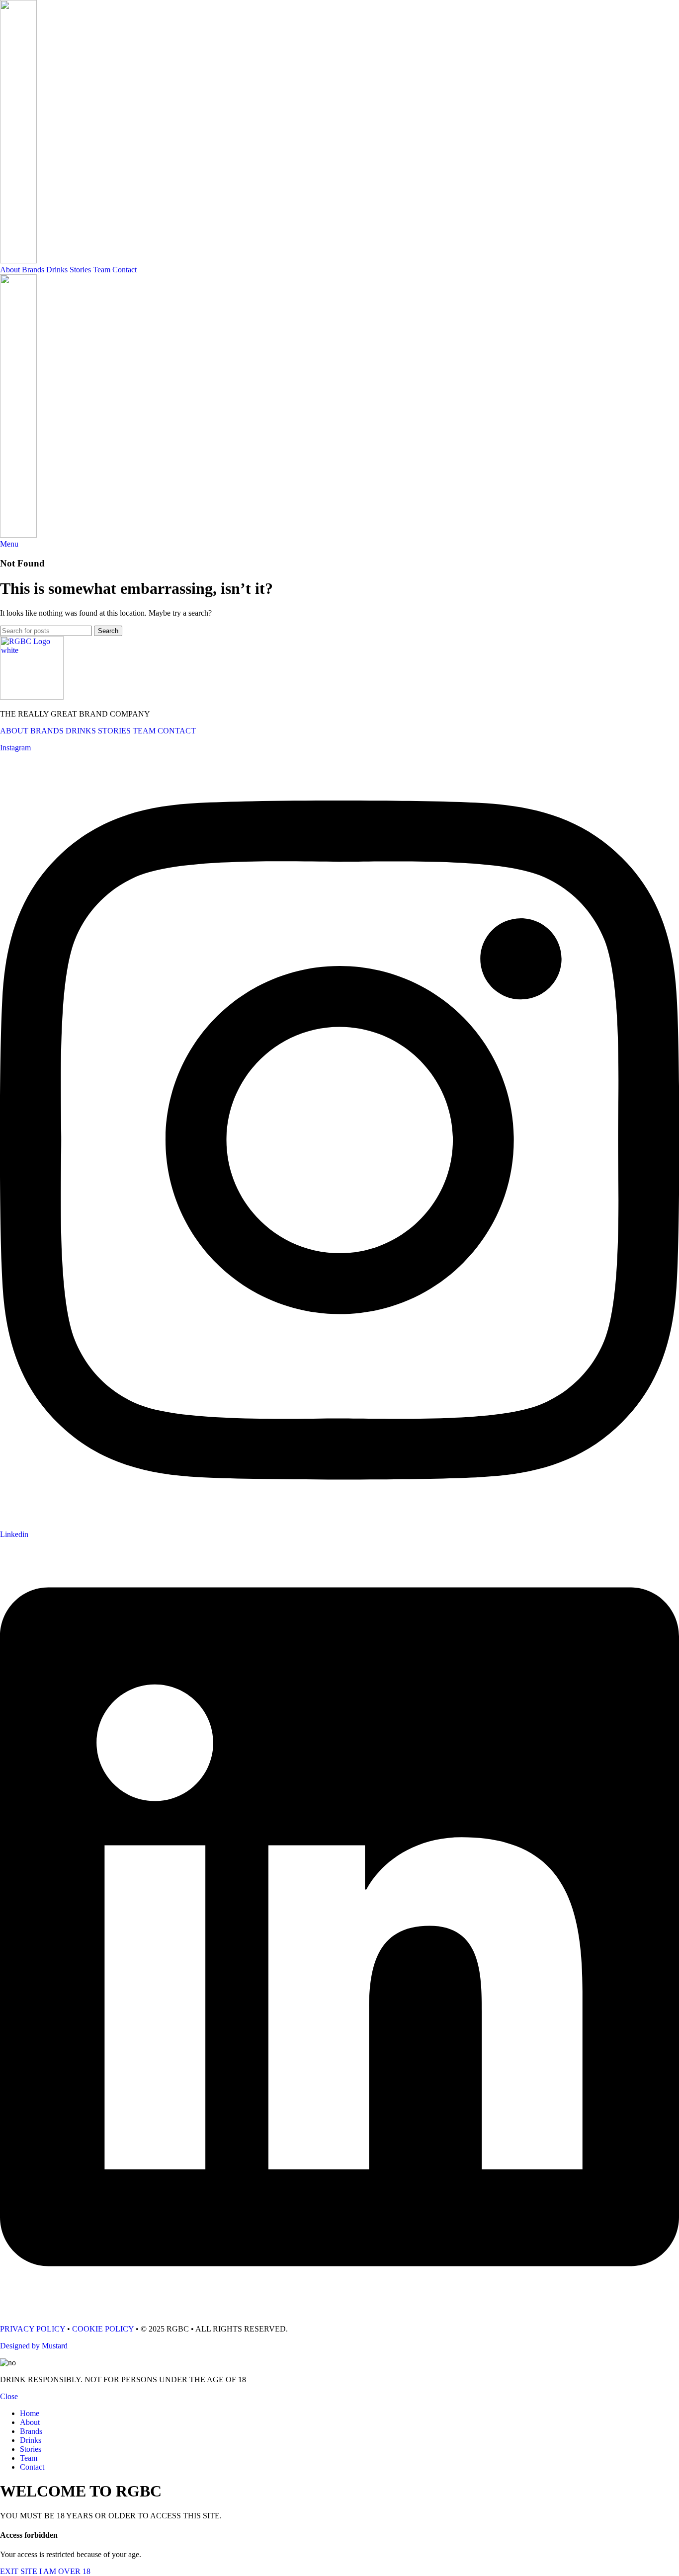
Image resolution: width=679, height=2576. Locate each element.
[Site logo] (18, 261)
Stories (80, 270)
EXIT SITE (20, 2571)
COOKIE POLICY (103, 2329)
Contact (125, 270)
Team (102, 270)
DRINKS (81, 731)
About (10, 270)
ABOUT (14, 731)
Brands (33, 270)
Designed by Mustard (34, 2346)
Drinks (57, 270)
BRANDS (47, 731)
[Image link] (32, 697)
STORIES (114, 731)
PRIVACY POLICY (33, 2329)
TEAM (144, 731)
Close (9, 2396)
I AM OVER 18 (65, 2571)
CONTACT (177, 731)
